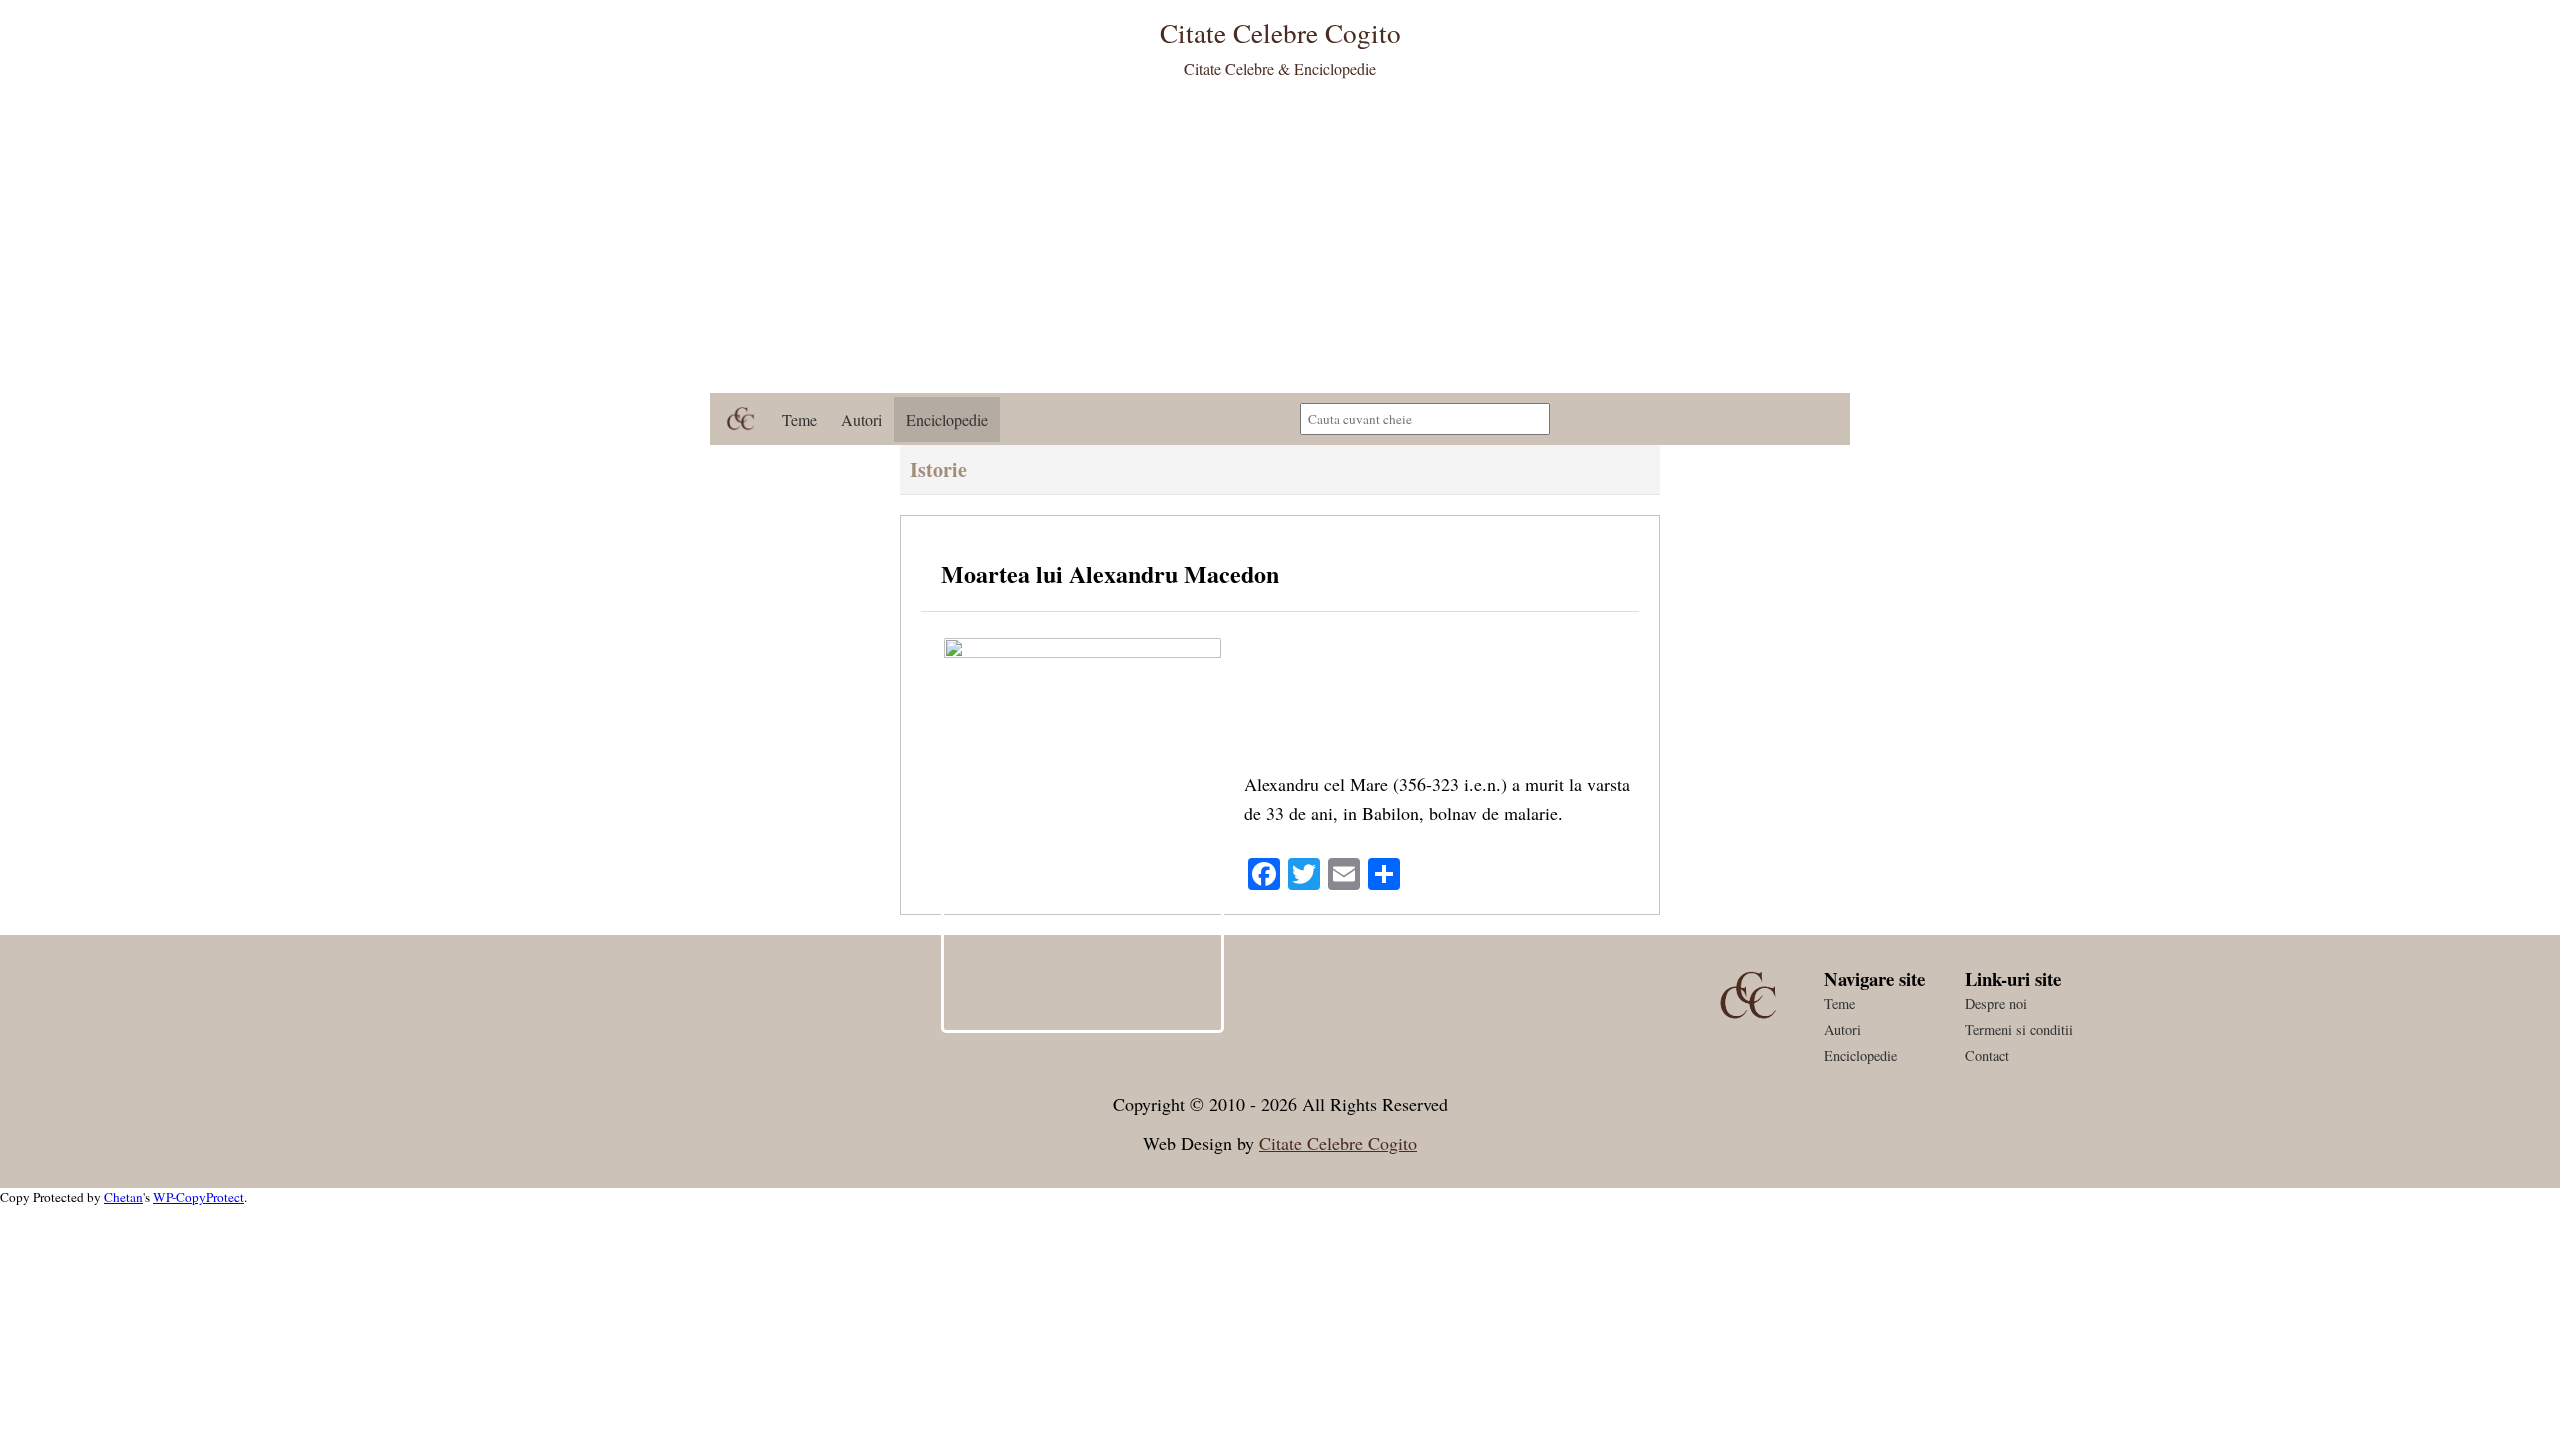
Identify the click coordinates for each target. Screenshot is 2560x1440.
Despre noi (1996, 1003)
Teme (799, 419)
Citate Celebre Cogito (1338, 1143)
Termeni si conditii (2019, 1029)
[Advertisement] (1280, 243)
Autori (861, 419)
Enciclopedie (947, 419)
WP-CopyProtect (198, 1197)
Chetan (123, 1197)
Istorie (938, 469)
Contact (1987, 1055)
